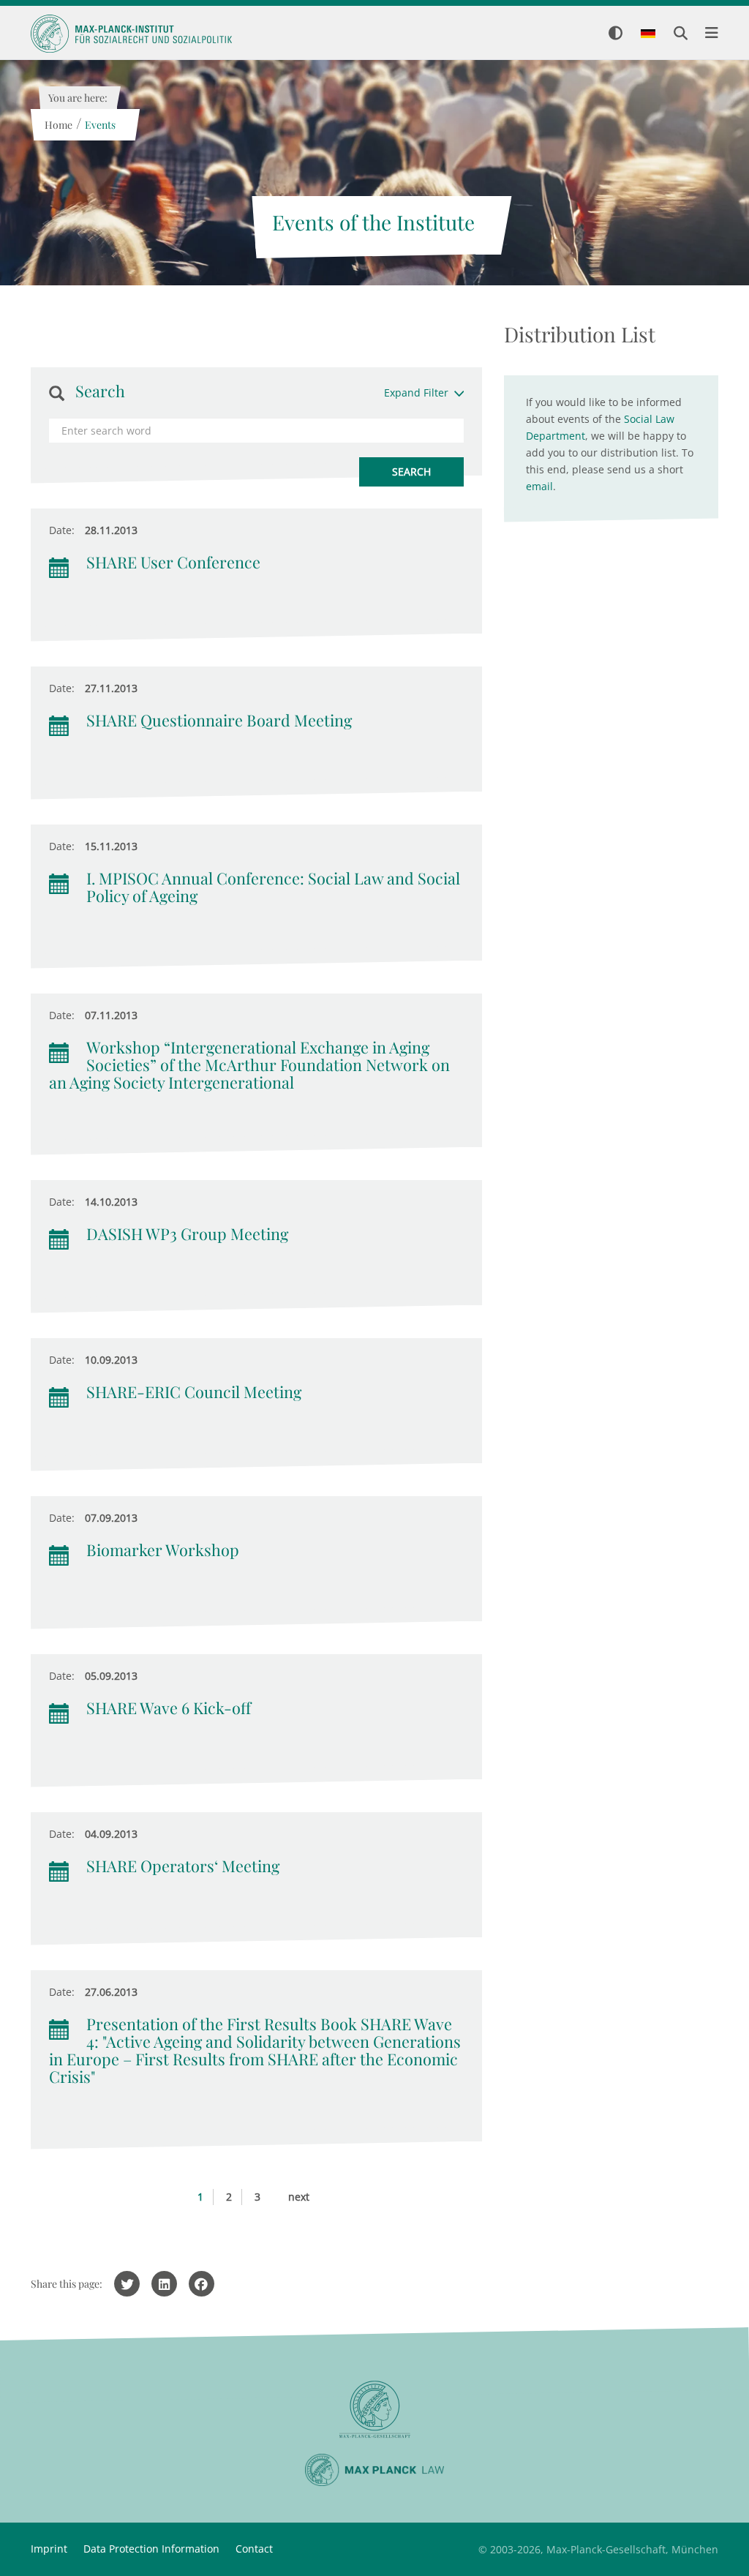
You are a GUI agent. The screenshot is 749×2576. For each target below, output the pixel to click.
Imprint (49, 2549)
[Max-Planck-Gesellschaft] (374, 2410)
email (539, 486)
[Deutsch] (648, 34)
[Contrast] (616, 34)
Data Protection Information (151, 2549)
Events (99, 125)
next (299, 2197)
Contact (254, 2549)
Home (58, 125)
